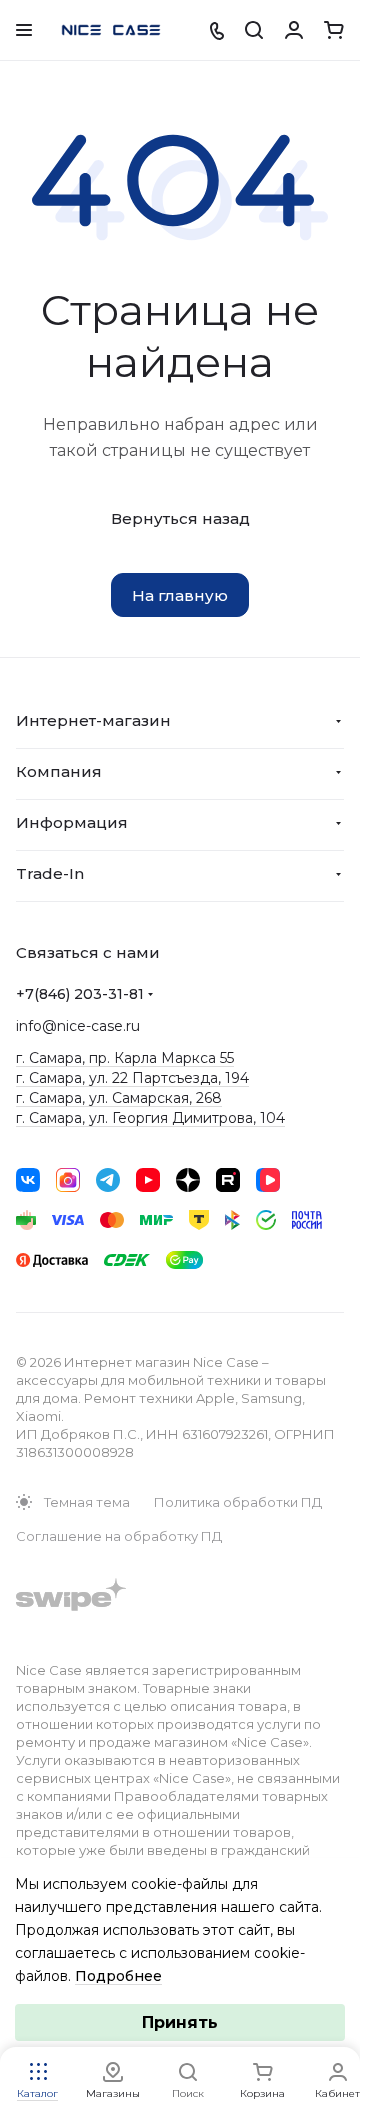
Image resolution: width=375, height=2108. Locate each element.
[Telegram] (108, 1180)
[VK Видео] (268, 1180)
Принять (180, 2022)
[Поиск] (254, 30)
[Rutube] (228, 1180)
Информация (72, 822)
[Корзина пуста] (334, 30)
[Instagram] (68, 1180)
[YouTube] (148, 1180)
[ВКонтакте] (28, 1180)
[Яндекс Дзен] (188, 1180)
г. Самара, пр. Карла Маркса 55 (125, 1058)
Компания (59, 771)
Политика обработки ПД (238, 1502)
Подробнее (118, 1976)
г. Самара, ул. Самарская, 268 (119, 1098)
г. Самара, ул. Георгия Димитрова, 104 (150, 1118)
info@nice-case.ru (78, 1026)
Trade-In (50, 873)
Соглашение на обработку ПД (119, 1536)
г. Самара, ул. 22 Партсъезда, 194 (132, 1078)
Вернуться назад (180, 518)
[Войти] (294, 30)
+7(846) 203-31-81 (80, 994)
